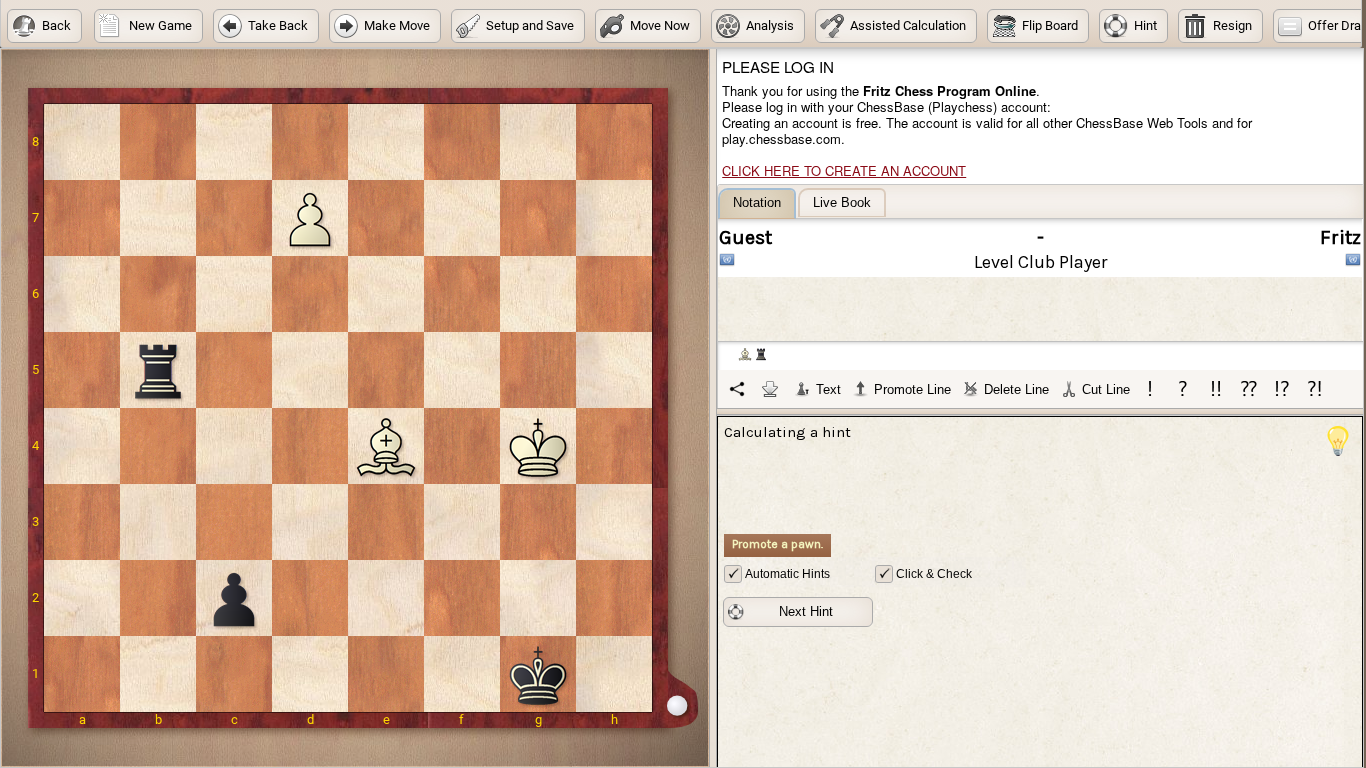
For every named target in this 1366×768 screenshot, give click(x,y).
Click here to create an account (844, 170)
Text (828, 389)
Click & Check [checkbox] (934, 574)
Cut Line (1106, 389)
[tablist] (1041, 298)
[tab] (757, 203)
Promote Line (912, 389)
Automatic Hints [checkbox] (787, 574)
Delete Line (1016, 389)
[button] (44, 26)
